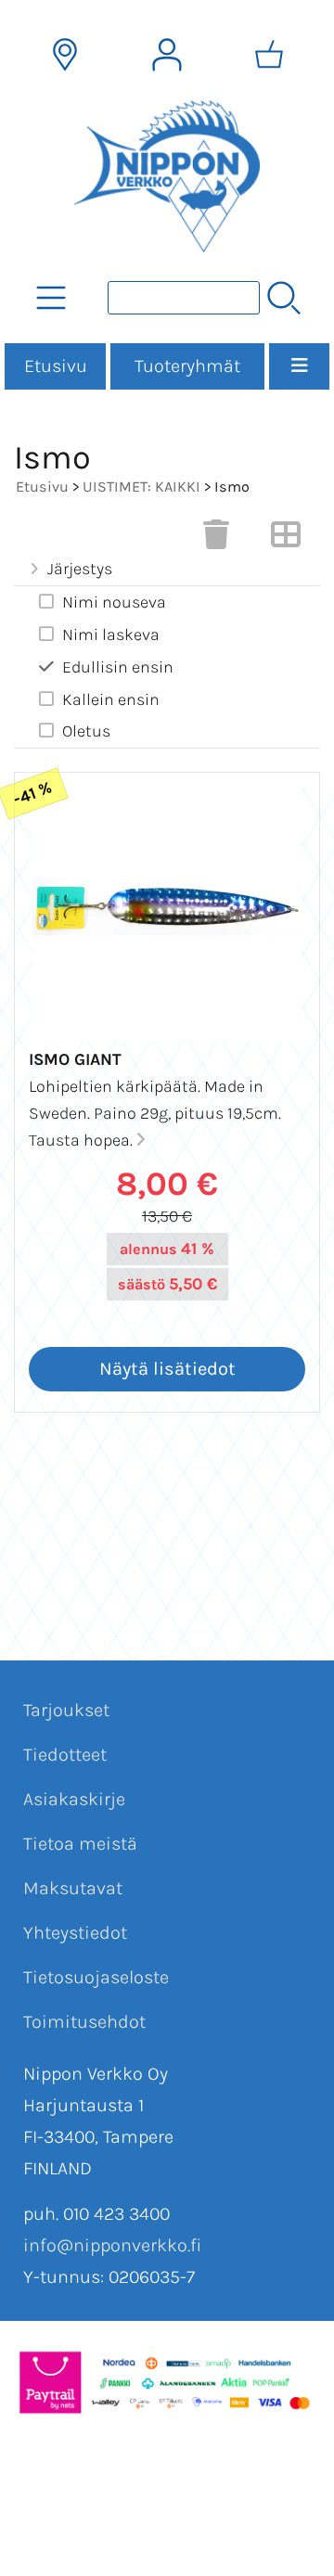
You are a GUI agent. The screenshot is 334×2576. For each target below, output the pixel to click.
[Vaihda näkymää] (286, 540)
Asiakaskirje (74, 1799)
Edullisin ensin (118, 667)
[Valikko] (299, 366)
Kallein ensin (111, 699)
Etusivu (56, 366)
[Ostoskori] (269, 55)
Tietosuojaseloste (96, 1977)
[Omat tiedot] (167, 55)
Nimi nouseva (114, 602)
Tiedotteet (65, 1755)
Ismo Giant (75, 1059)
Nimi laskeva (111, 634)
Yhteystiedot (75, 1933)
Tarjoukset (66, 1710)
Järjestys (80, 569)
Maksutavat (73, 1888)
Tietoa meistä (80, 1844)
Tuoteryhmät (187, 366)
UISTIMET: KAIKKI (141, 487)
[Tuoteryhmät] (51, 298)
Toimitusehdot (84, 2022)
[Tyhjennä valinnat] (216, 540)
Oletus (86, 731)
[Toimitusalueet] (65, 55)
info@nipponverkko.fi (112, 2245)
